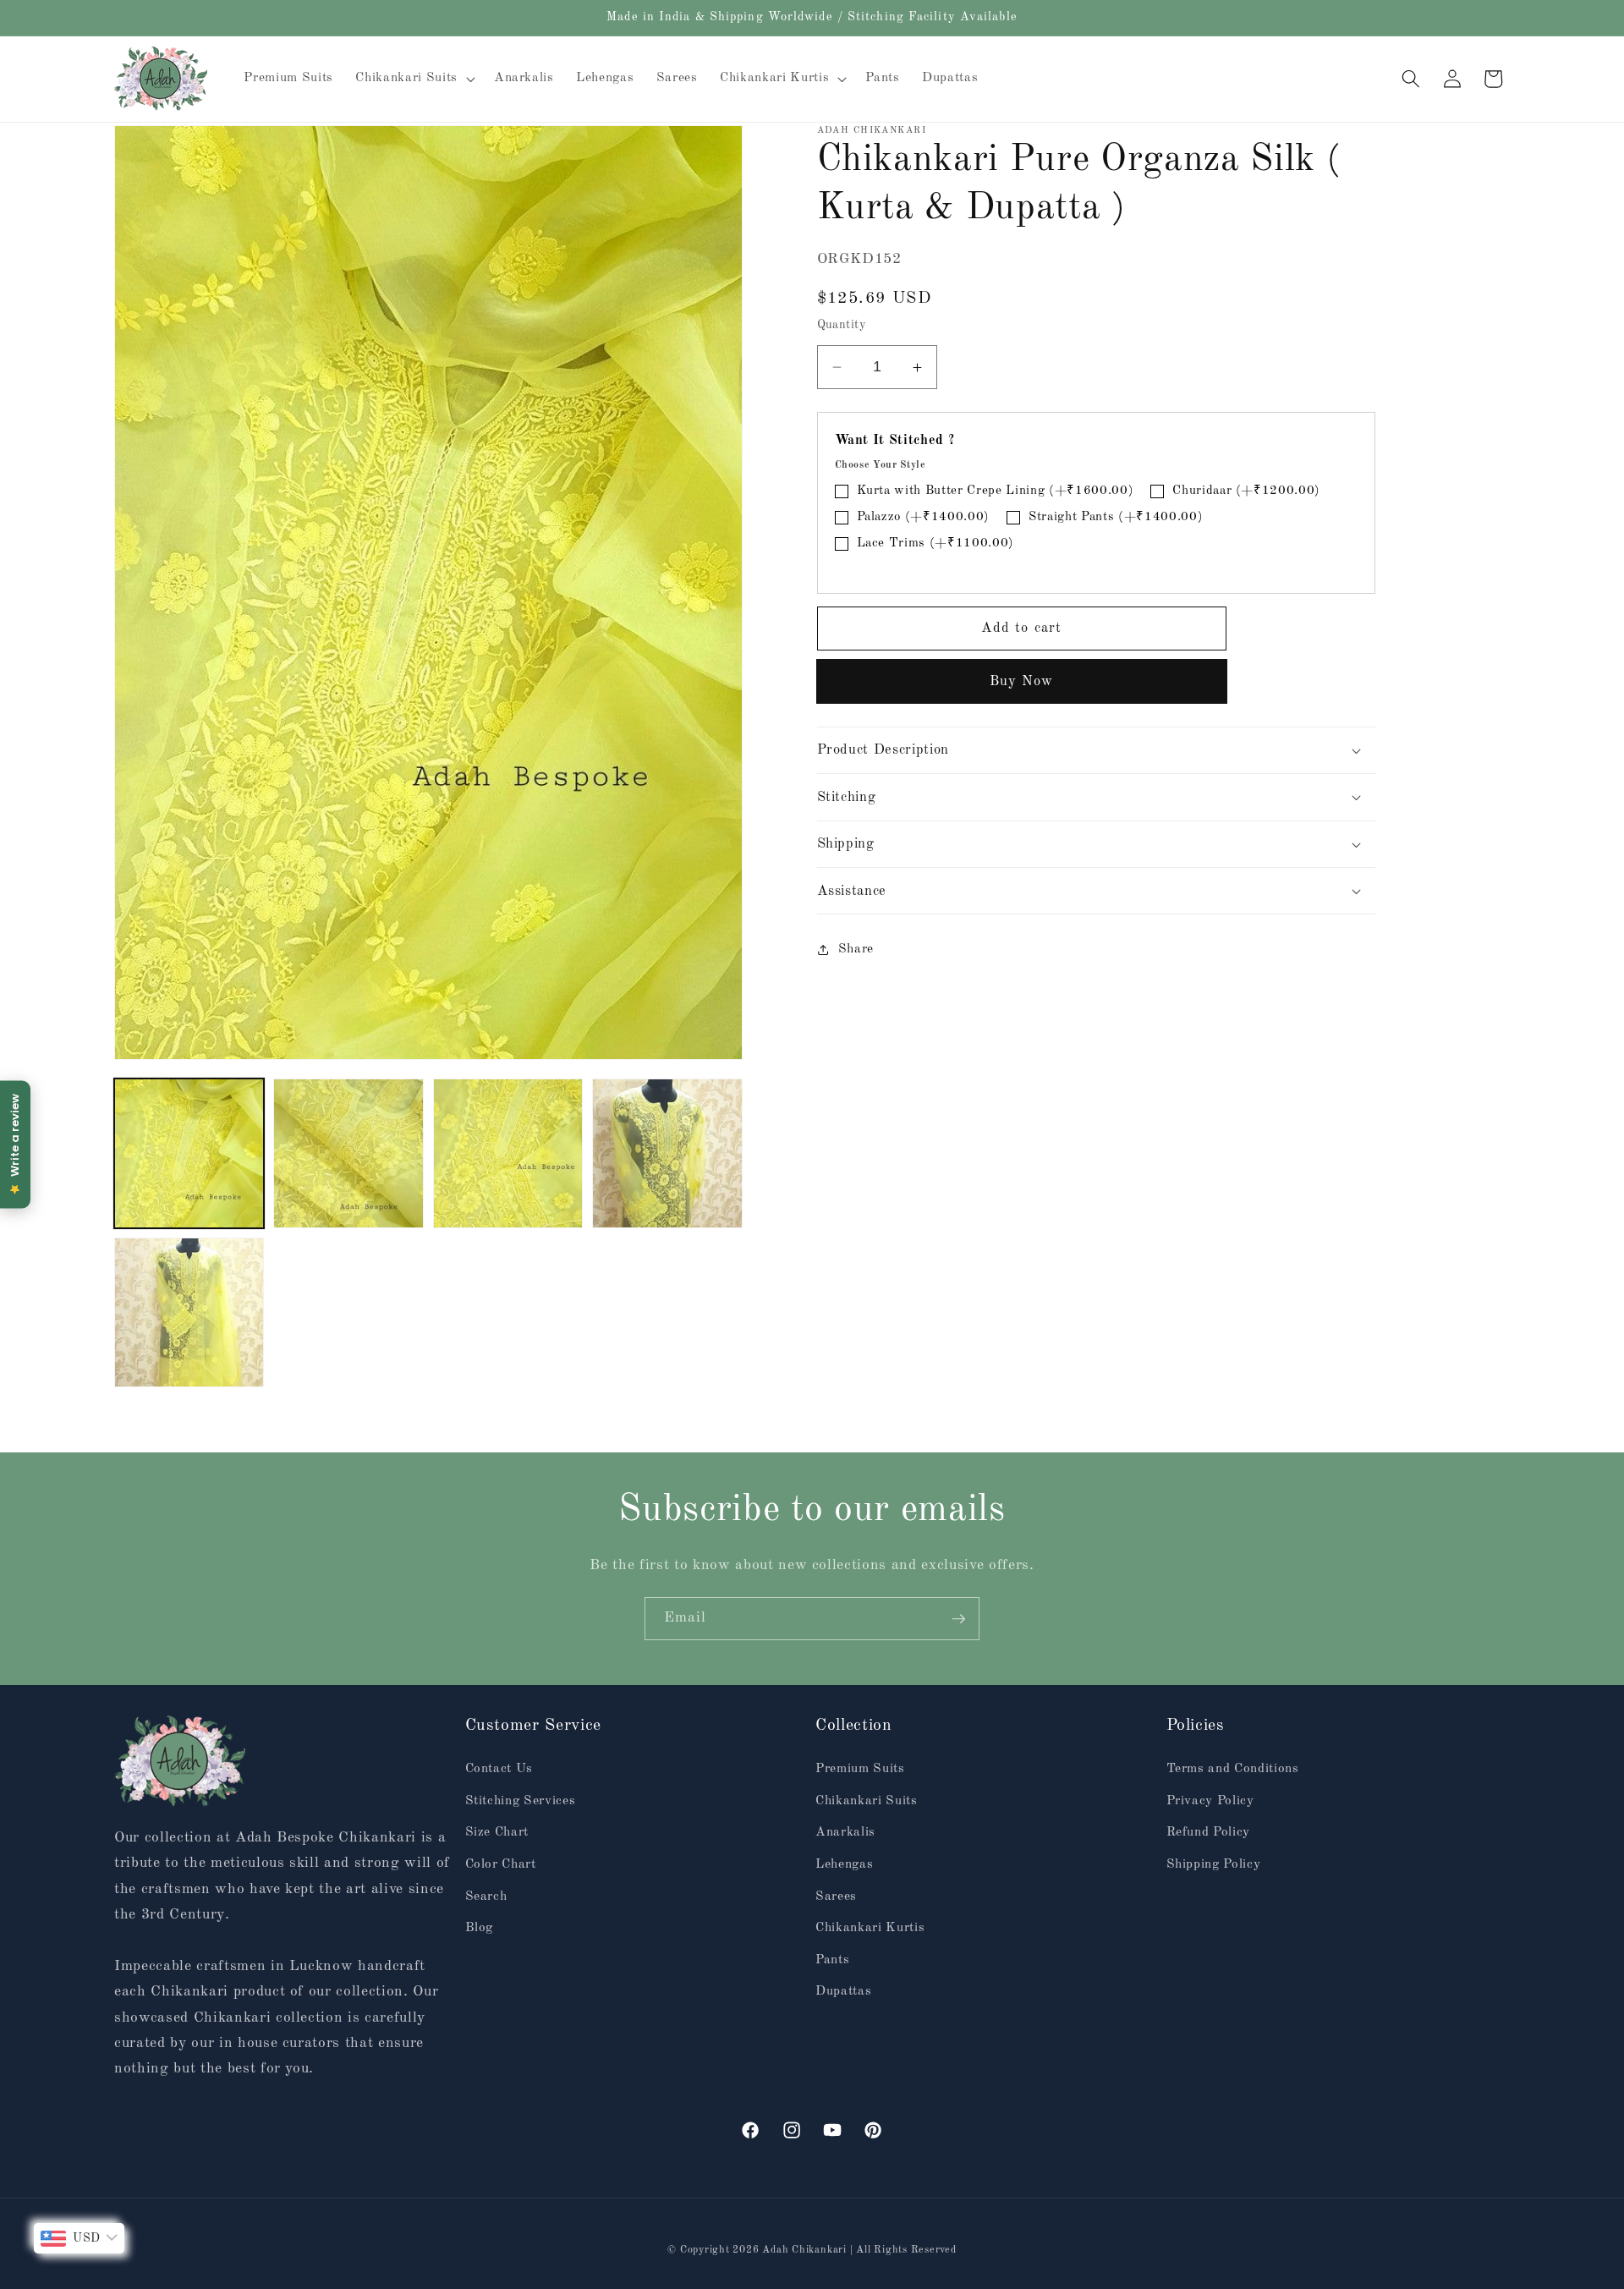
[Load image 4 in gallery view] (667, 1153)
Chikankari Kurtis (870, 1928)
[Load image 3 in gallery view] (508, 1153)
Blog (480, 1928)
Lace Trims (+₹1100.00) (936, 544)
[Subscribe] (958, 1619)
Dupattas (843, 1991)
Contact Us (499, 1769)
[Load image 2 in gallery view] (348, 1153)
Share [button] (856, 949)
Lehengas (844, 1864)
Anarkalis (845, 1832)
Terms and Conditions (1233, 1769)
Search (486, 1896)
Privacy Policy (1210, 1800)
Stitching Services (521, 1800)
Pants (832, 1959)
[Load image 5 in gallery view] (189, 1312)
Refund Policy (1209, 1832)
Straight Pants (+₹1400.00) (1116, 518)
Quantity (842, 325)
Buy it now (1022, 682)
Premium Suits (860, 1769)
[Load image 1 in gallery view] (189, 1153)
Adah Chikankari (806, 2249)
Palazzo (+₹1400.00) (924, 518)
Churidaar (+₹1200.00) (1246, 492)
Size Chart (497, 1832)
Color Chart (501, 1864)
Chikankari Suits (867, 1800)
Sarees (836, 1896)
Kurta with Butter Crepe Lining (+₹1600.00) (996, 492)
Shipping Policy (1214, 1864)
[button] (413, 79)
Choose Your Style (881, 465)
